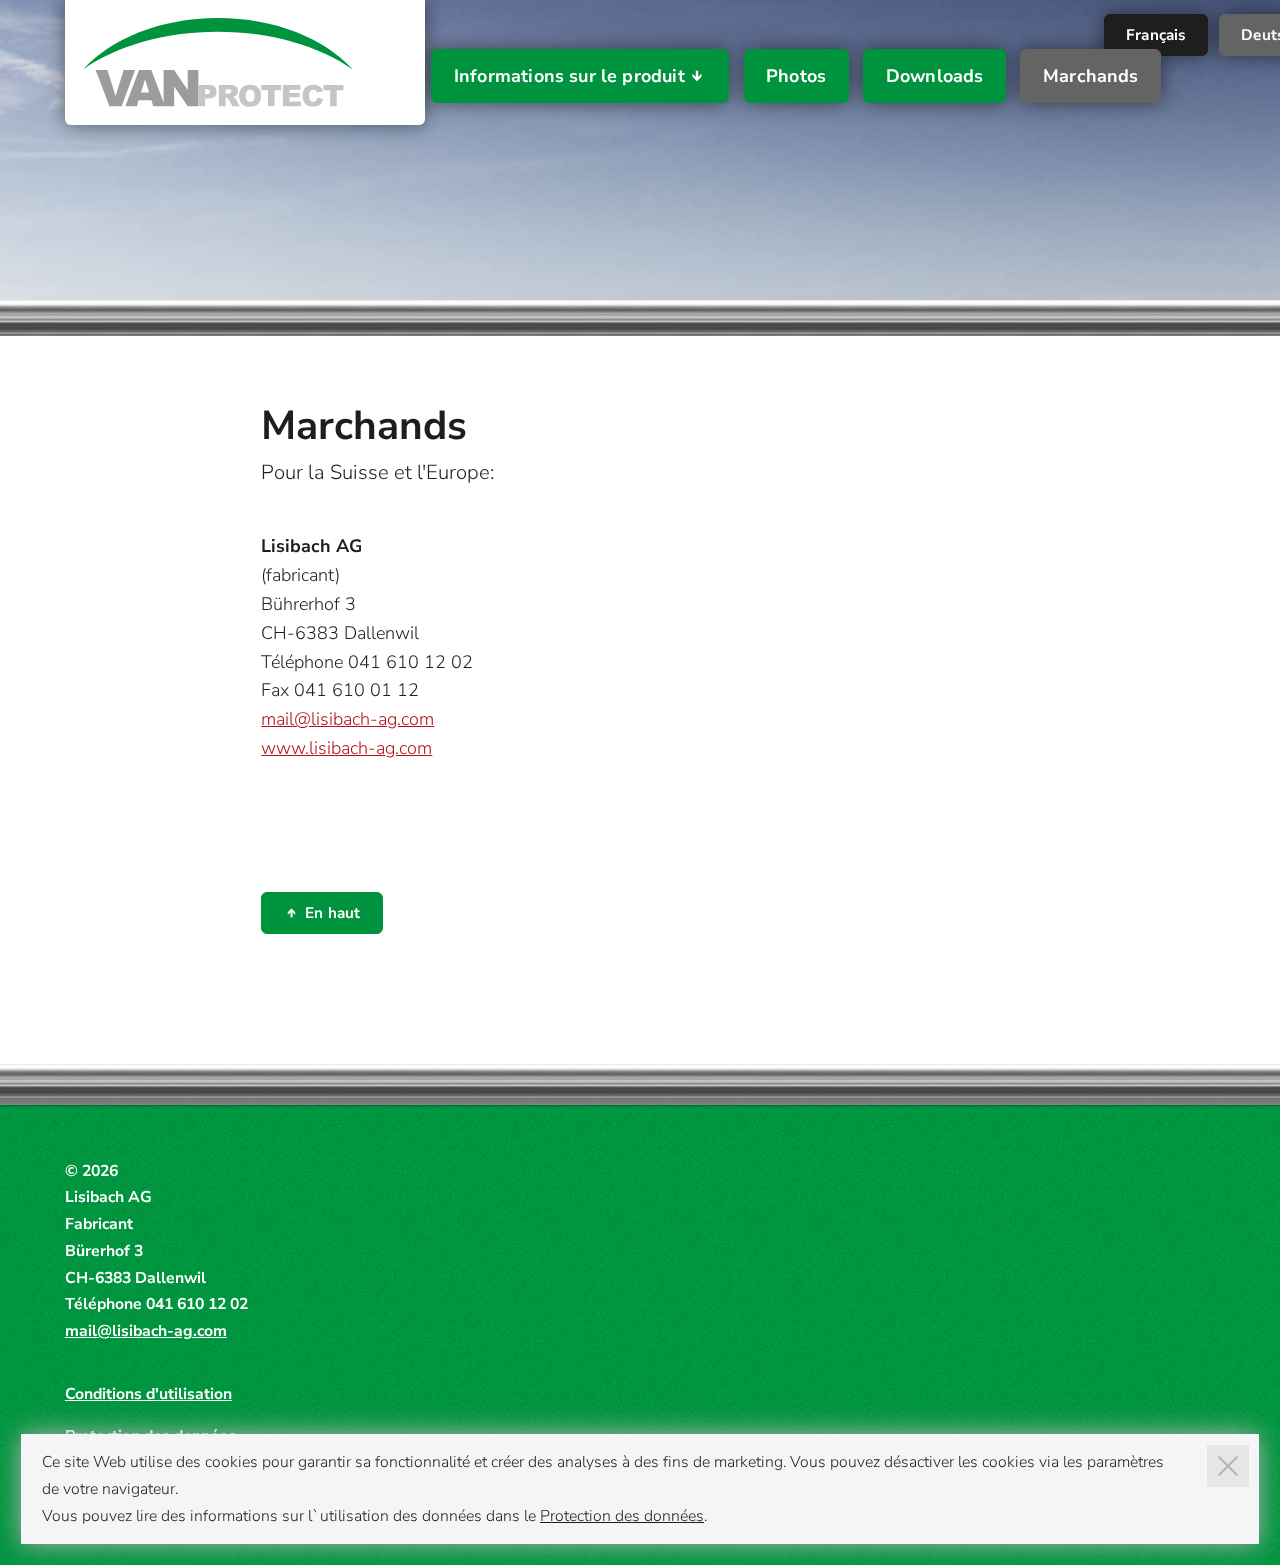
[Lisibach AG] (218, 62)
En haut (332, 913)
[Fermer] (1228, 1466)
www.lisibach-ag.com (346, 748)
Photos (796, 76)
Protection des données (622, 1516)
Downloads (935, 76)
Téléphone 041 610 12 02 (367, 662)
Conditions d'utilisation (148, 1394)
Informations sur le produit (569, 76)
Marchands (1091, 76)
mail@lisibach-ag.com (347, 719)
